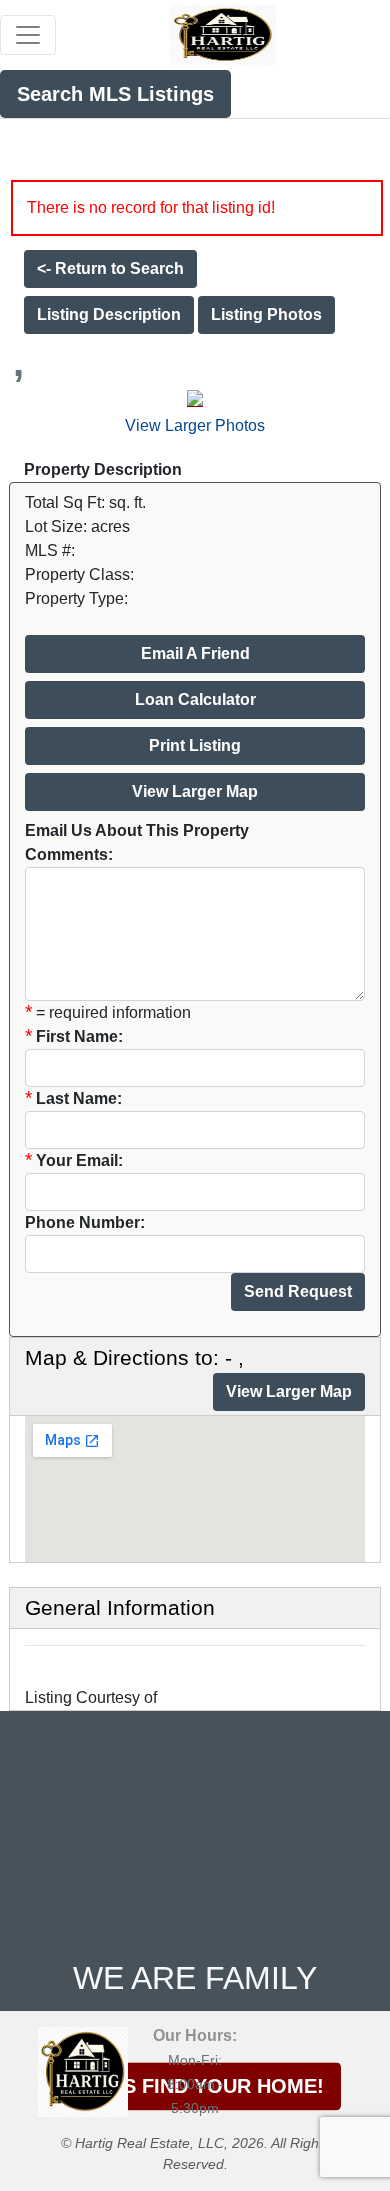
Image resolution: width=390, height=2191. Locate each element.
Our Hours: (195, 2035)
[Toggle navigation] (28, 35)
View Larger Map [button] (195, 791)
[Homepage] (223, 33)
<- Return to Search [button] (110, 268)
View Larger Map (289, 1391)
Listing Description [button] (109, 314)
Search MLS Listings (115, 94)
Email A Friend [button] (195, 653)
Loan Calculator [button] (195, 699)
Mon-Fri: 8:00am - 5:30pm (195, 2084)
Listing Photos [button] (266, 314)
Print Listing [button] (195, 745)
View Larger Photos (195, 425)
